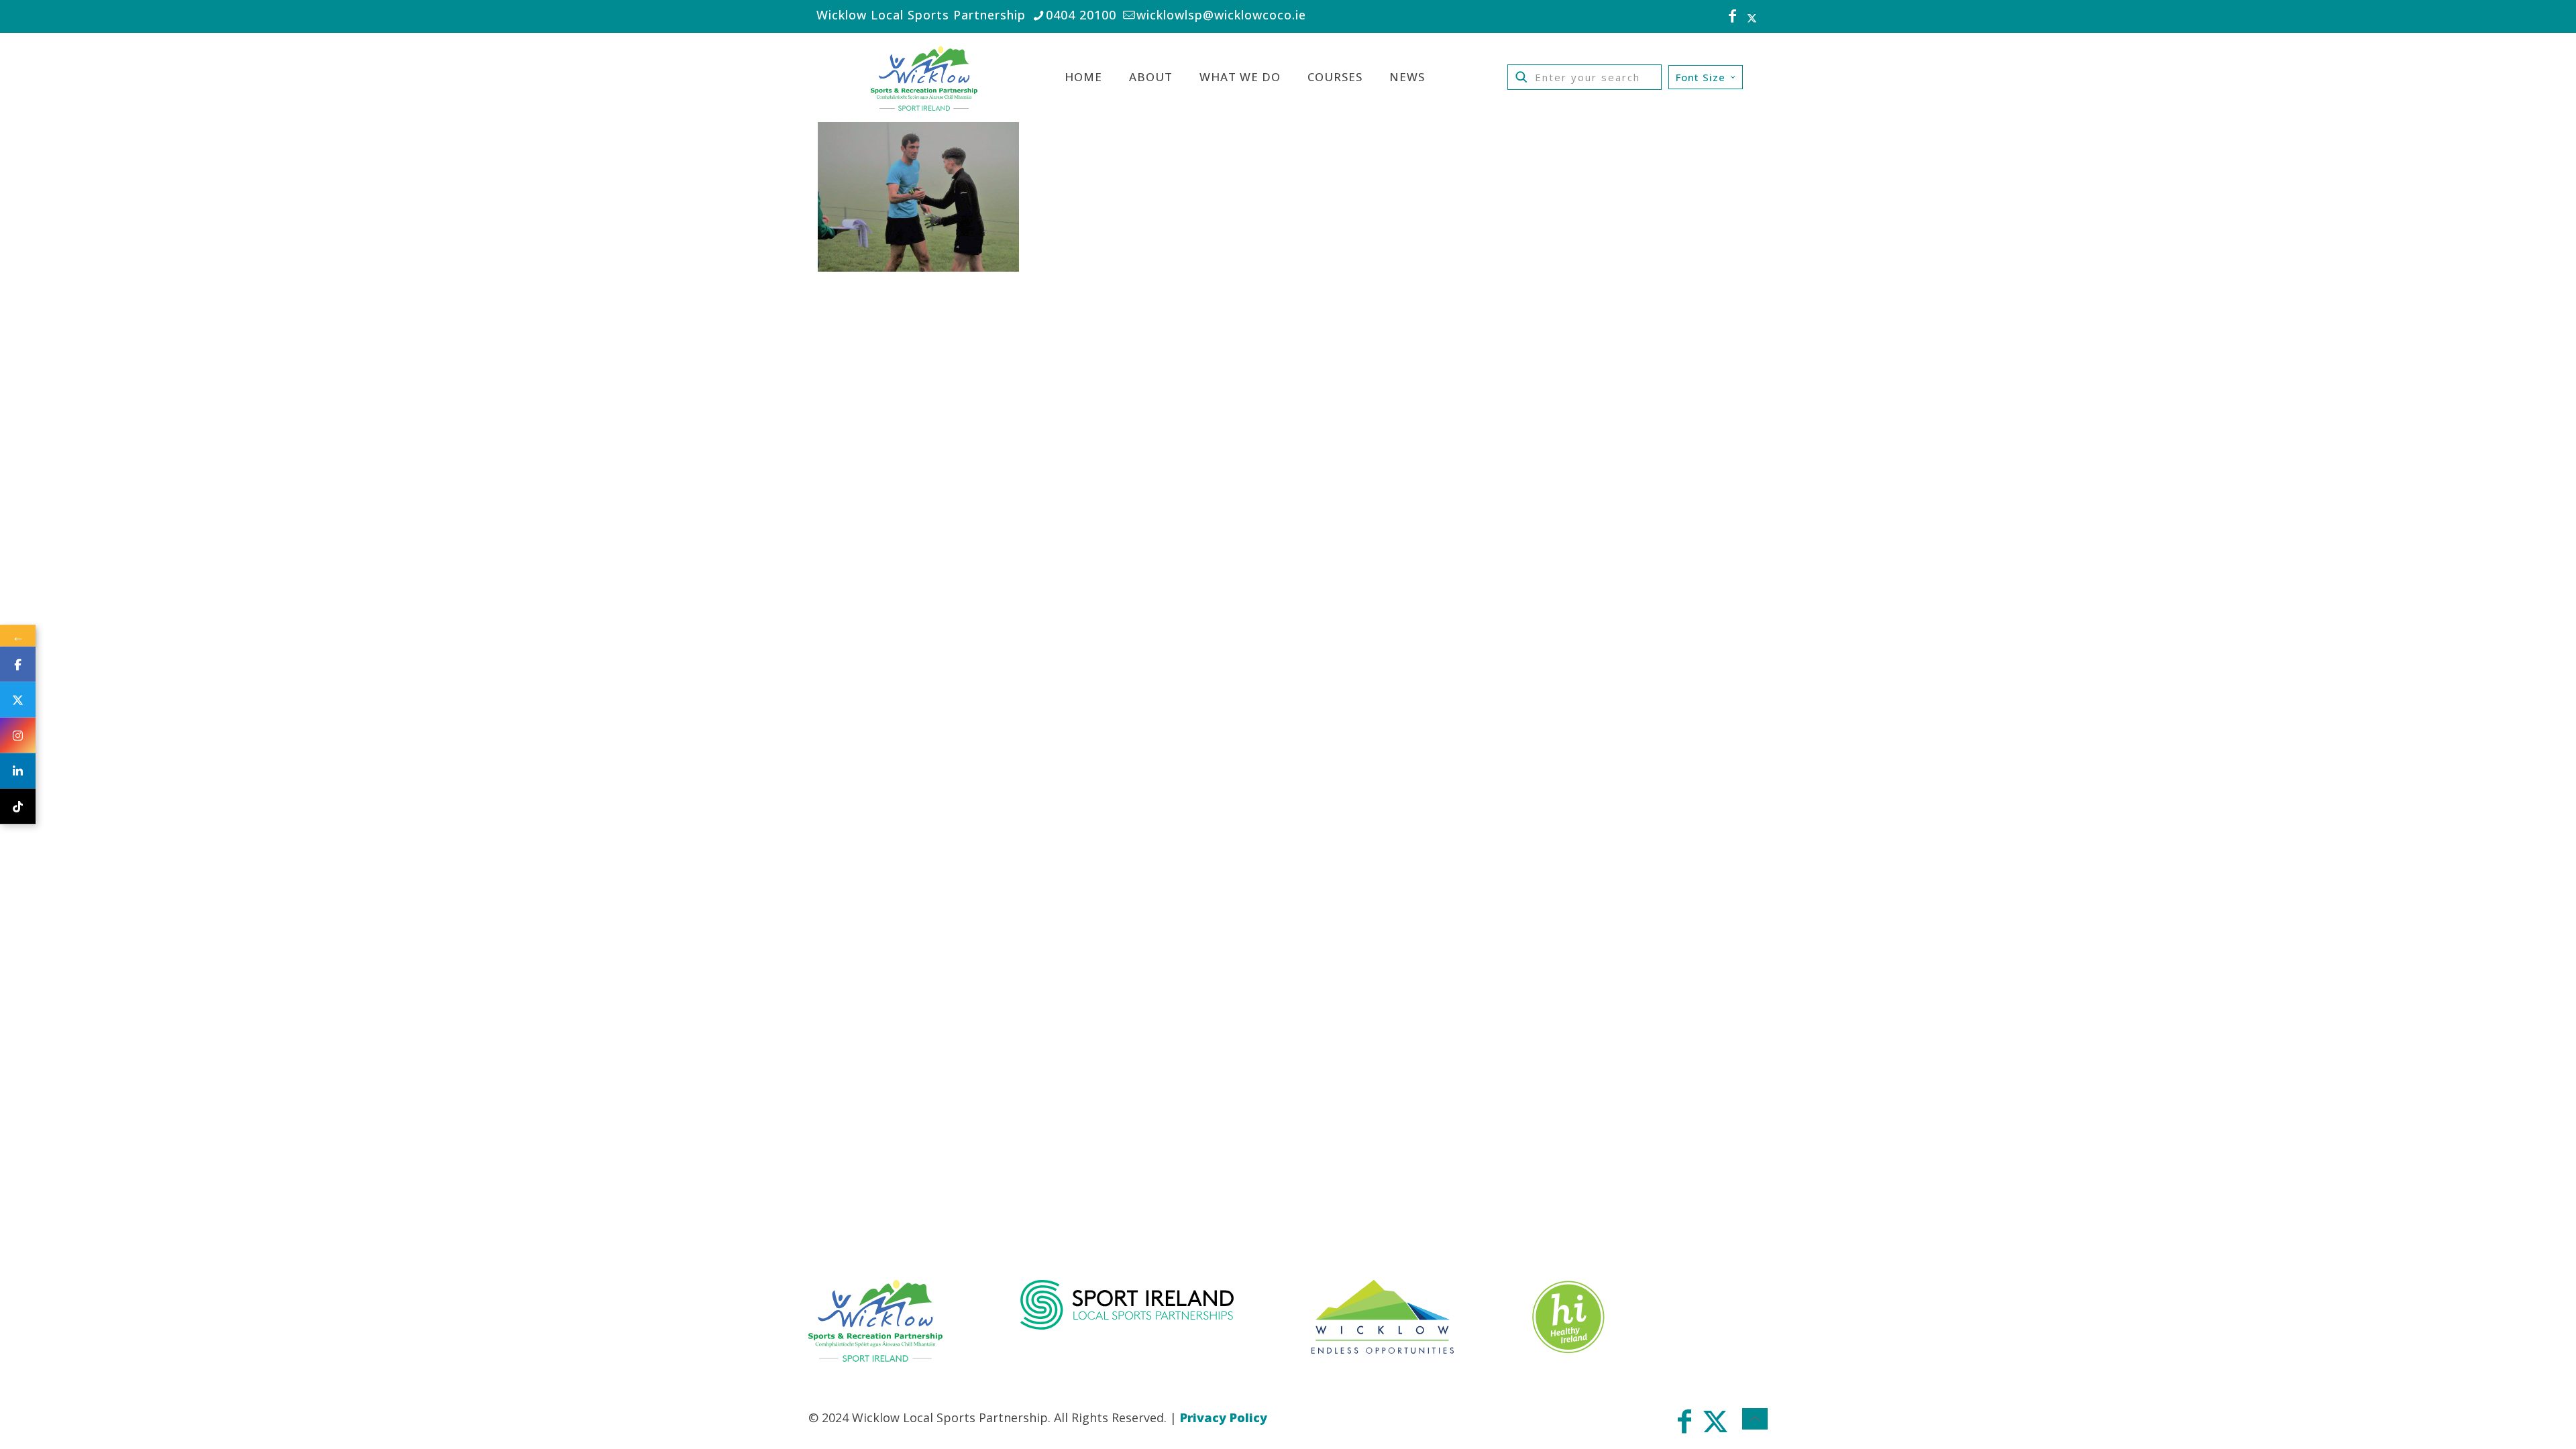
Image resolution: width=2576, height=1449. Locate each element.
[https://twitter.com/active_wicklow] (18, 700)
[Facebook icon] (1733, 17)
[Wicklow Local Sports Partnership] (924, 77)
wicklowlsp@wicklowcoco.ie (1221, 15)
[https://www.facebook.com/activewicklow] (18, 664)
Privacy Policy (1224, 1417)
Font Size (1701, 77)
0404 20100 (1081, 15)
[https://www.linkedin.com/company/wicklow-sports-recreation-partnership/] (18, 771)
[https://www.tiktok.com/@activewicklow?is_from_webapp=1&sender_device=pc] (18, 807)
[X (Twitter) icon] (1752, 17)
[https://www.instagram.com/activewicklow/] (18, 736)
